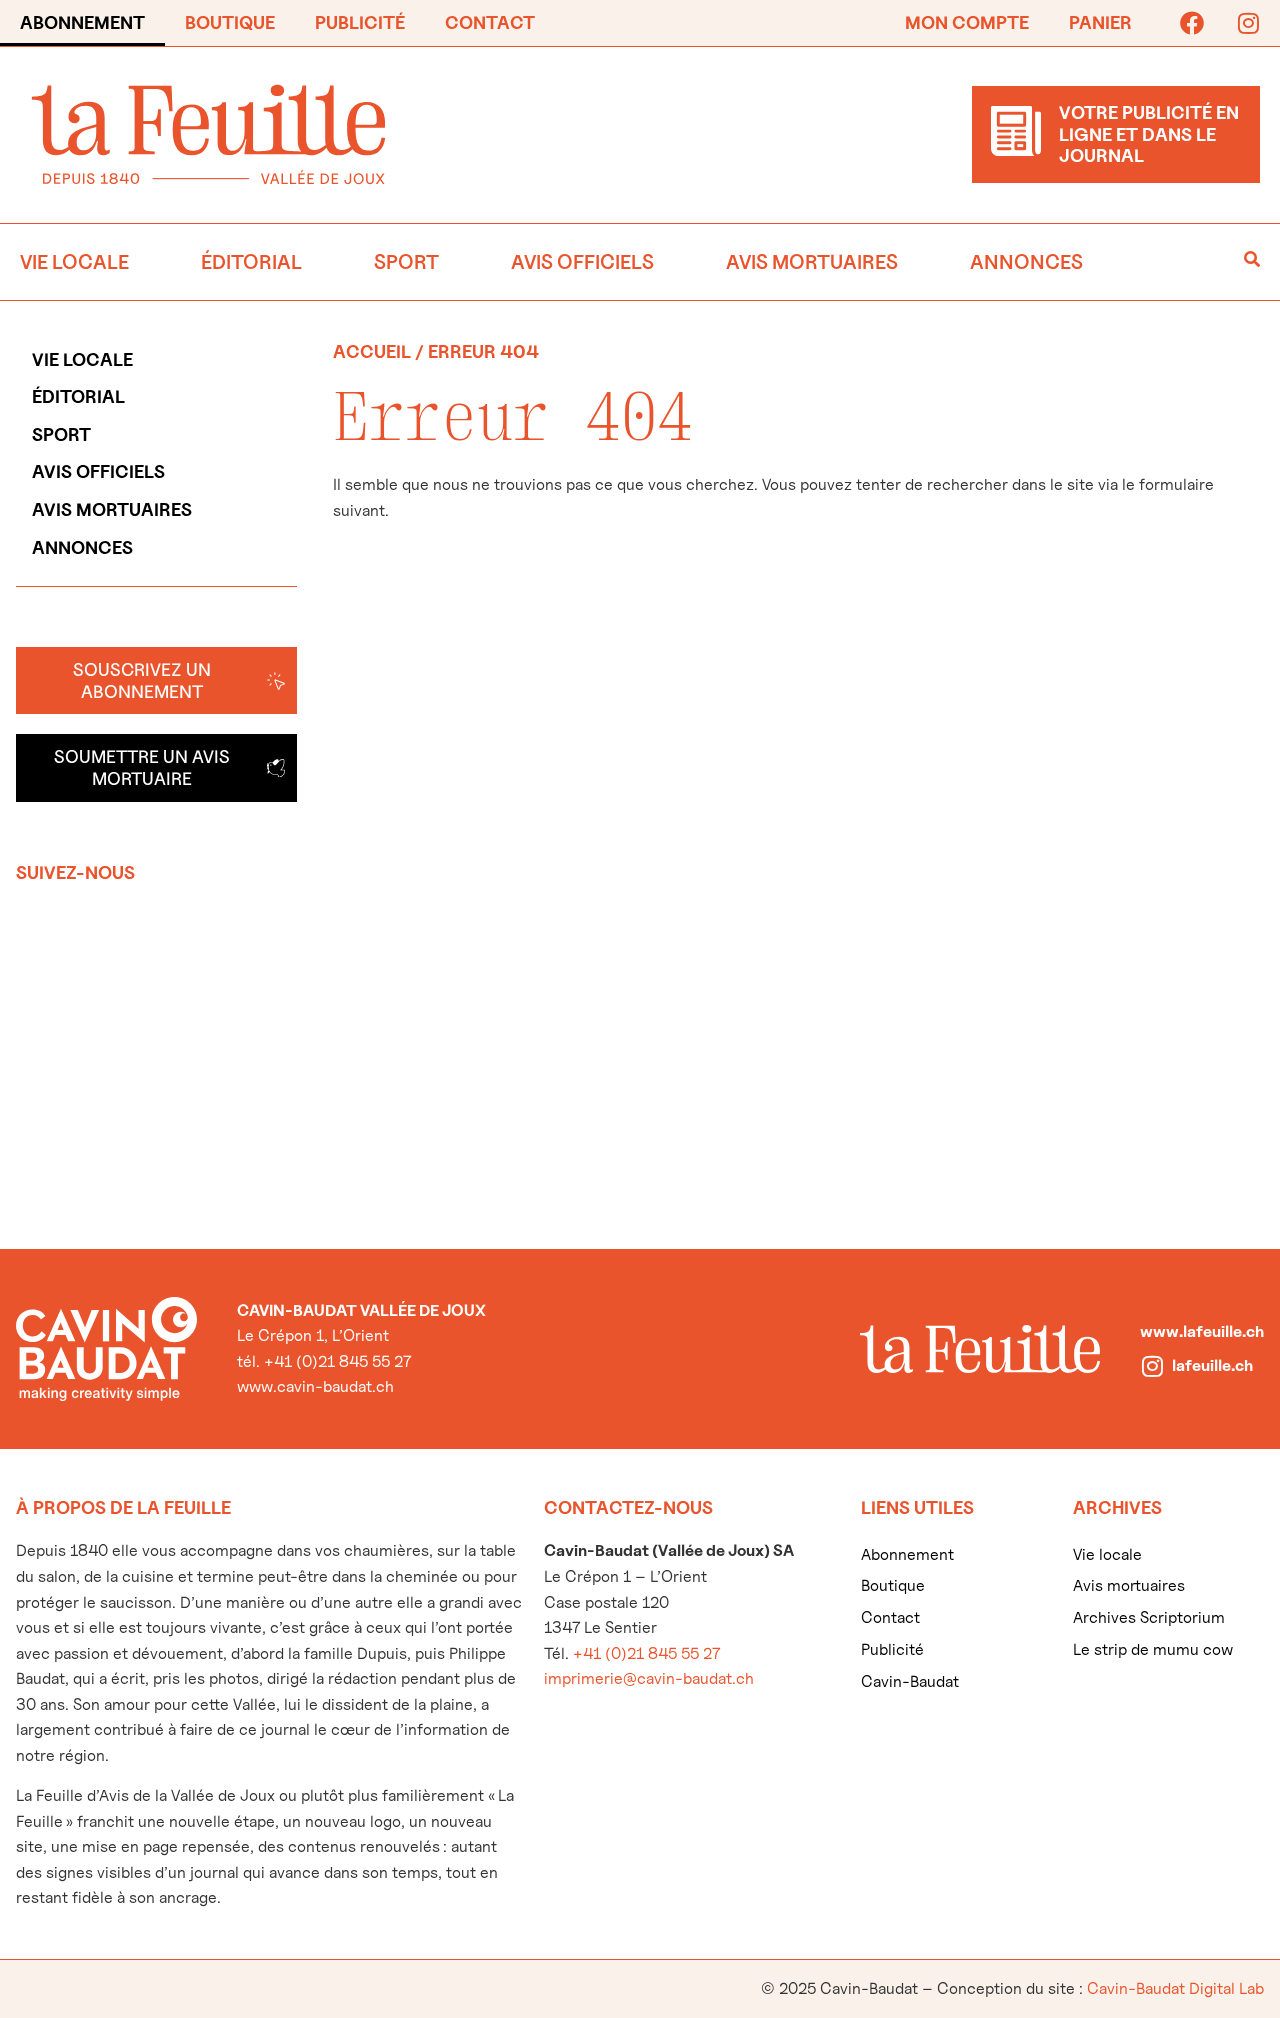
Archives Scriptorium (1149, 1617)
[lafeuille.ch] (1152, 1366)
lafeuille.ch (1212, 1365)
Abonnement (82, 22)
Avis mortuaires (812, 262)
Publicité (360, 22)
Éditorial (251, 262)
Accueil (372, 351)
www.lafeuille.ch (1202, 1331)
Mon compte (967, 22)
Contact (490, 22)
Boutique (230, 22)
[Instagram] (1248, 23)
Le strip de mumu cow (1153, 1649)
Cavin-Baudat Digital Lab (1175, 1988)
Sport (406, 262)
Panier (1100, 22)
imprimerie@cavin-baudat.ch (649, 1678)
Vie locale (74, 262)
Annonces (1026, 262)
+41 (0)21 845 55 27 (646, 1653)
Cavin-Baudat (910, 1681)
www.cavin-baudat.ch (315, 1386)
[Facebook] (1192, 23)
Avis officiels (582, 262)
